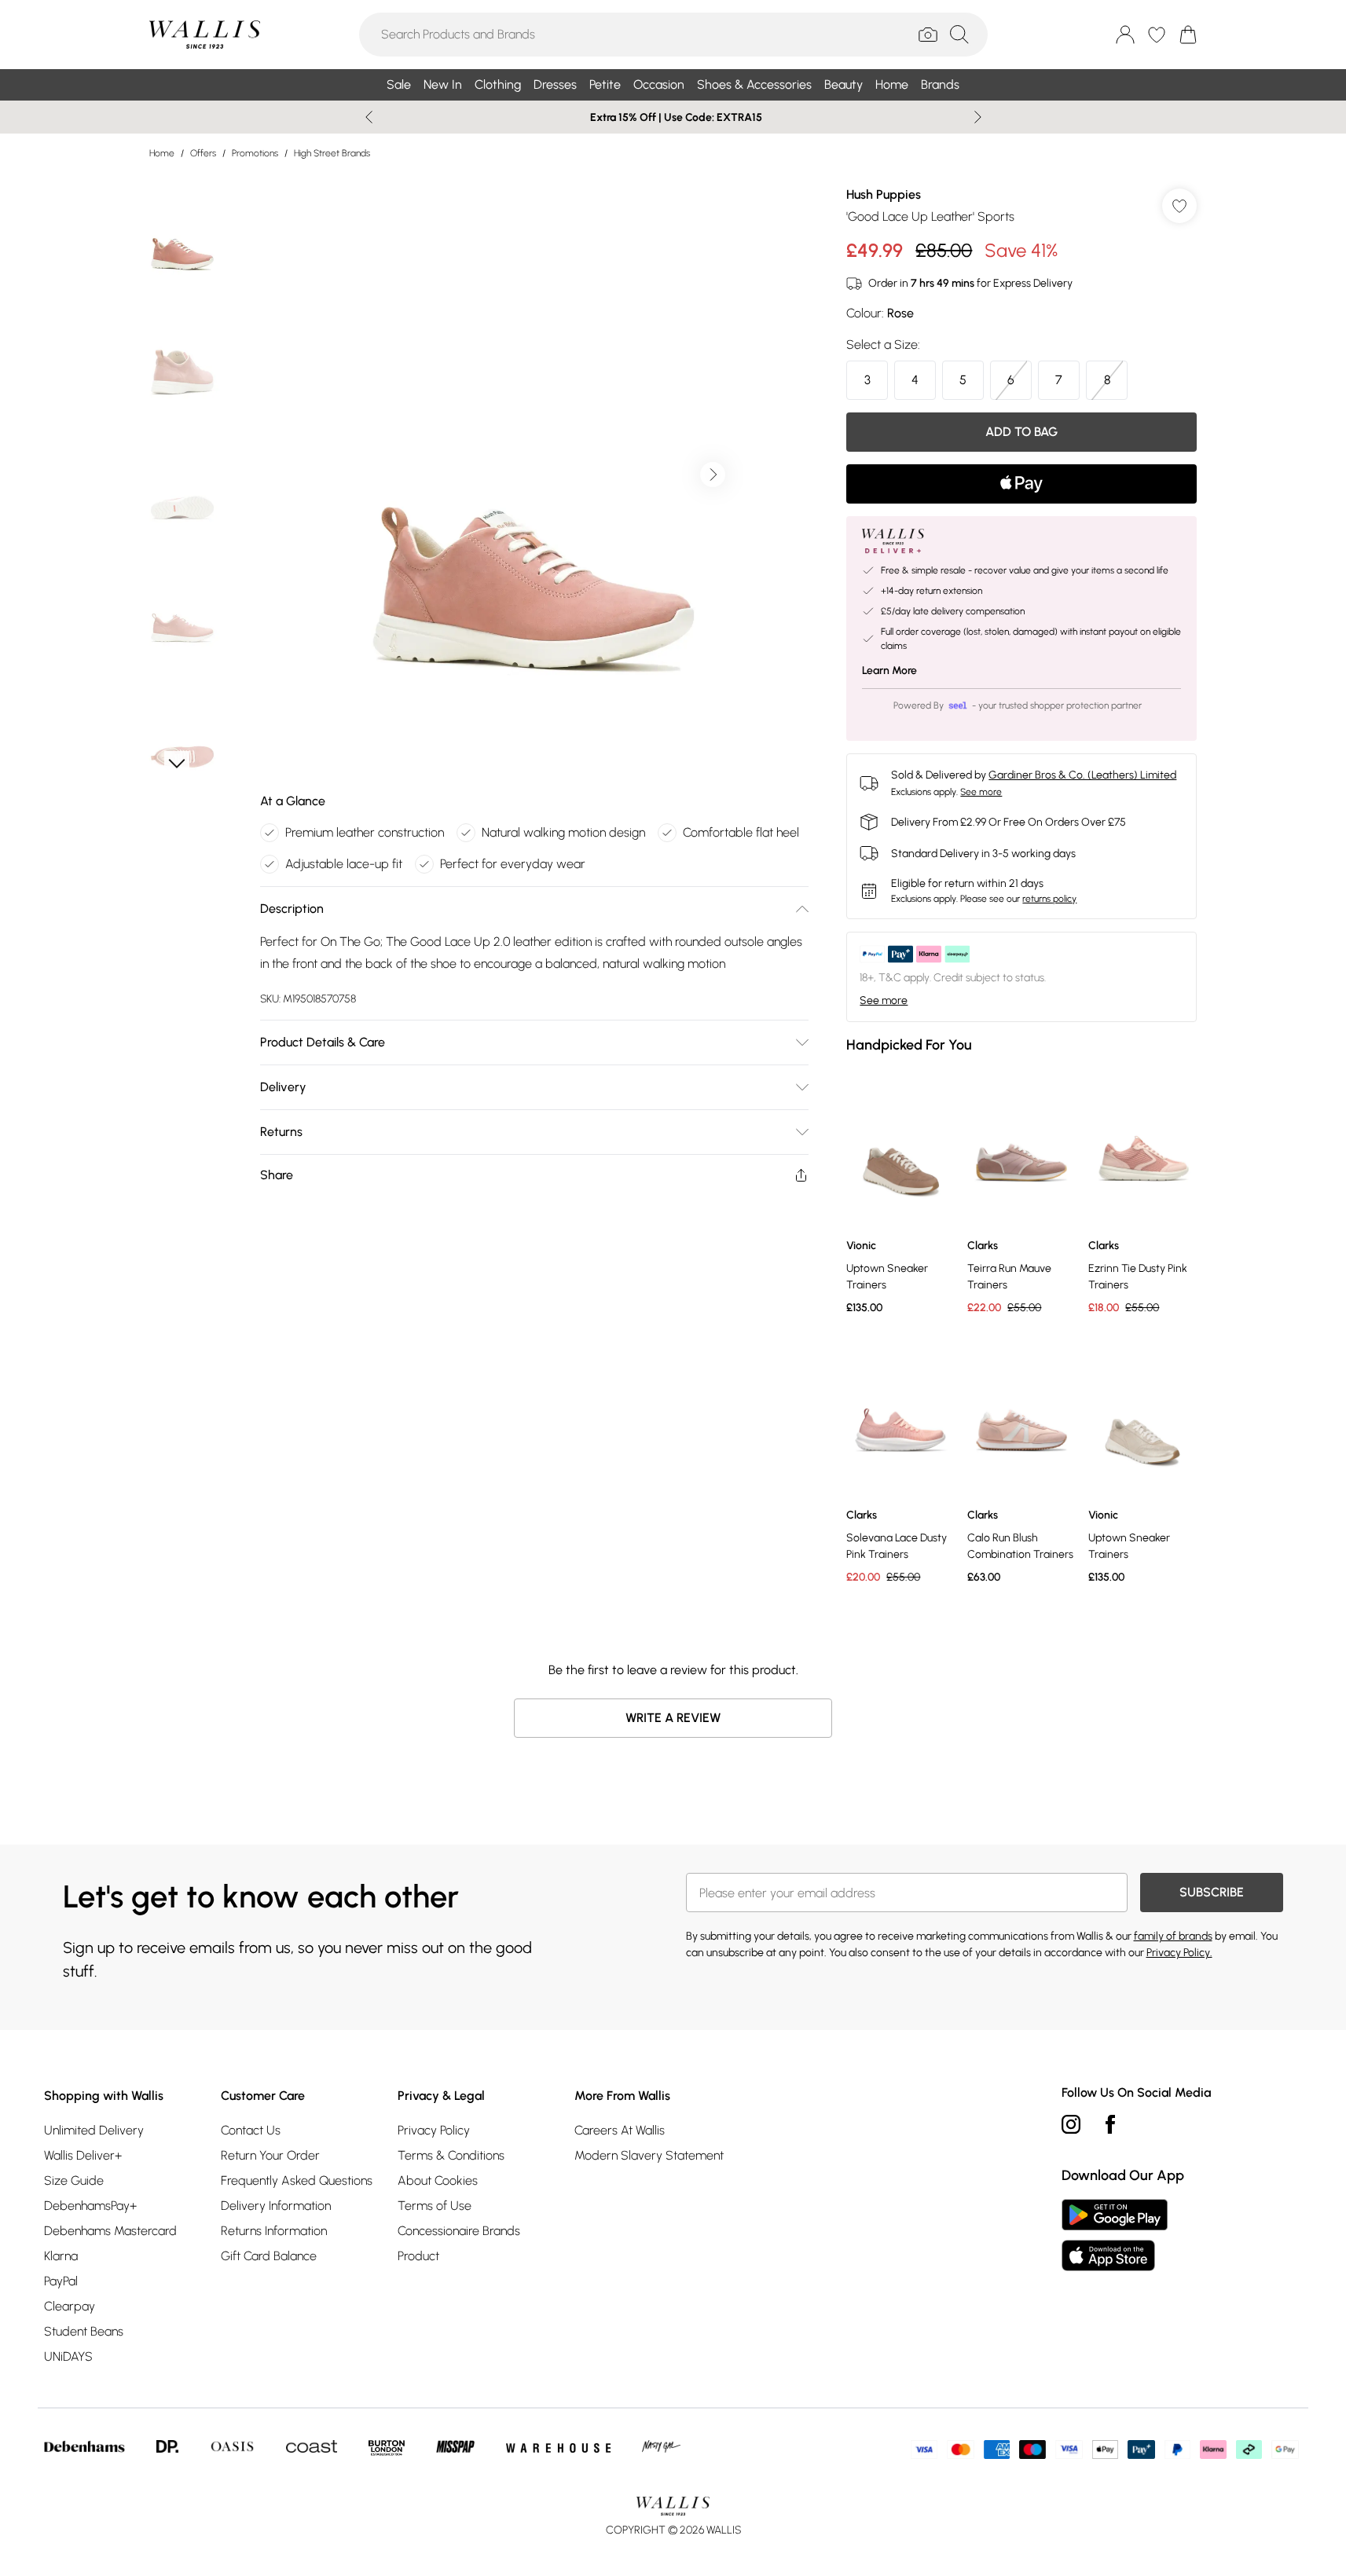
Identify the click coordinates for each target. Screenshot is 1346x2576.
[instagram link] (1071, 2124)
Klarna (61, 2256)
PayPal (61, 2281)
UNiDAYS (68, 2356)
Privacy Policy (434, 2130)
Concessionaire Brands (459, 2231)
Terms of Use (435, 2206)
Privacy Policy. (1179, 1953)
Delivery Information (276, 2206)
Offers (203, 153)
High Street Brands (332, 153)
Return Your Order (270, 2155)
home (162, 153)
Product (418, 2256)
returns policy (1049, 899)
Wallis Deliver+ (83, 2155)
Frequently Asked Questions (297, 2180)
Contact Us (251, 2130)
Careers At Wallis (620, 2130)
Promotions (255, 153)
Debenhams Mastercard (110, 2231)
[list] (534, 475)
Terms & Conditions (451, 2155)
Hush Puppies (884, 194)
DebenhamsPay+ (90, 2206)
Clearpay (70, 2306)
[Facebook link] (1110, 2124)
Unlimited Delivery (94, 2130)
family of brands (1173, 1936)
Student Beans (84, 2331)
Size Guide (74, 2180)
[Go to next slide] (713, 475)
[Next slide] (978, 117)
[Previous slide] (369, 117)
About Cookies (438, 2180)
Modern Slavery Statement (649, 2155)
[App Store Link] (1115, 2235)
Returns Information (274, 2231)
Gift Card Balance (269, 2256)
